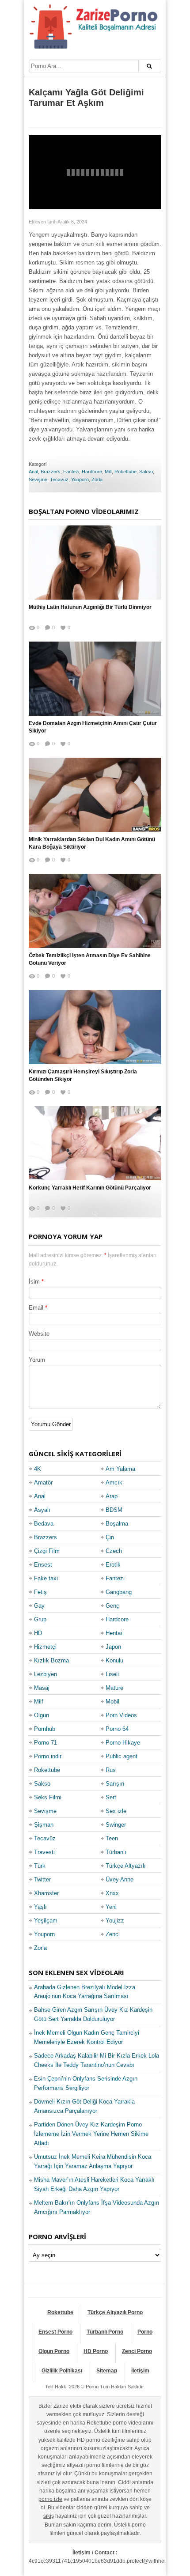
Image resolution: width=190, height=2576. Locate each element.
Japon (113, 1647)
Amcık (114, 1483)
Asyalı (42, 1510)
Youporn (80, 480)
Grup (40, 1619)
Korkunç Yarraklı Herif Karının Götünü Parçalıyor (90, 1188)
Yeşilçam (46, 1921)
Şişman (44, 1825)
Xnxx (112, 1893)
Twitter (42, 1879)
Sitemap (107, 2371)
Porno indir (48, 1756)
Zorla (97, 480)
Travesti (44, 1852)
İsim (34, 1282)
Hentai (114, 1633)
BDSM (114, 1510)
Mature (114, 1688)
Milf (108, 472)
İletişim (140, 2371)
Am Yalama (120, 1469)
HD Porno (96, 2351)
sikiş (49, 2516)
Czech (114, 1551)
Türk (40, 1866)
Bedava (44, 1524)
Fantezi (71, 472)
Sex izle (116, 1811)
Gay (39, 1606)
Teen (112, 1838)
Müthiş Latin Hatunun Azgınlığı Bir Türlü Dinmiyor (90, 607)
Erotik (113, 1565)
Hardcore (92, 472)
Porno (145, 2332)
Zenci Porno (137, 2351)
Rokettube (125, 472)
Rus (111, 1770)
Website (39, 1334)
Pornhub (45, 1729)
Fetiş (40, 1592)
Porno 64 (117, 1729)
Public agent (122, 1756)
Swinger (116, 1825)
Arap (112, 1496)
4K (38, 1469)
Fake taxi (46, 1578)
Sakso (146, 472)
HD (38, 1633)
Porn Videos (121, 1715)
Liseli (112, 1674)
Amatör (43, 1483)
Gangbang (119, 1592)
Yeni (111, 1907)
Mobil (112, 1702)
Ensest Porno (55, 2332)
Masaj (42, 1688)
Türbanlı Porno (105, 2332)
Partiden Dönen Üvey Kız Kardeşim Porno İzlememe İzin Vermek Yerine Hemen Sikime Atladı (91, 2134)
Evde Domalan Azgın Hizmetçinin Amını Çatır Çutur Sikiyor (93, 727)
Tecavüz (59, 480)
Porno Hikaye (123, 1743)
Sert (111, 1797)
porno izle (50, 2499)
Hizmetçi (45, 1647)
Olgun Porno (54, 2351)
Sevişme (38, 480)
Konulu (114, 1660)
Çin (110, 1537)
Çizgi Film (47, 1551)
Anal (33, 472)
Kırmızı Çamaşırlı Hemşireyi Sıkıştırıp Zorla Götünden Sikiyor (83, 1075)
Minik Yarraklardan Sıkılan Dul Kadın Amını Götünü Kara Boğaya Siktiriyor (92, 843)
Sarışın (115, 1784)
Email (36, 1308)
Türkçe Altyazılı (126, 1866)
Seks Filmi (48, 1797)
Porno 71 (46, 1743)
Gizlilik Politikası (62, 2371)
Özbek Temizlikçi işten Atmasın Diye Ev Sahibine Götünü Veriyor (90, 959)
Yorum (37, 1360)
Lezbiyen (46, 1674)
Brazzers (51, 472)
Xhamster (46, 1893)
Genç (112, 1606)
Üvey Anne (120, 1879)
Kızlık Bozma (51, 1660)
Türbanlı (116, 1852)
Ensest (43, 1565)
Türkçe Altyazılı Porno (115, 2312)
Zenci (113, 1934)
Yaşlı (40, 1907)
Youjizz (115, 1921)
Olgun (42, 1715)
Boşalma (117, 1524)
